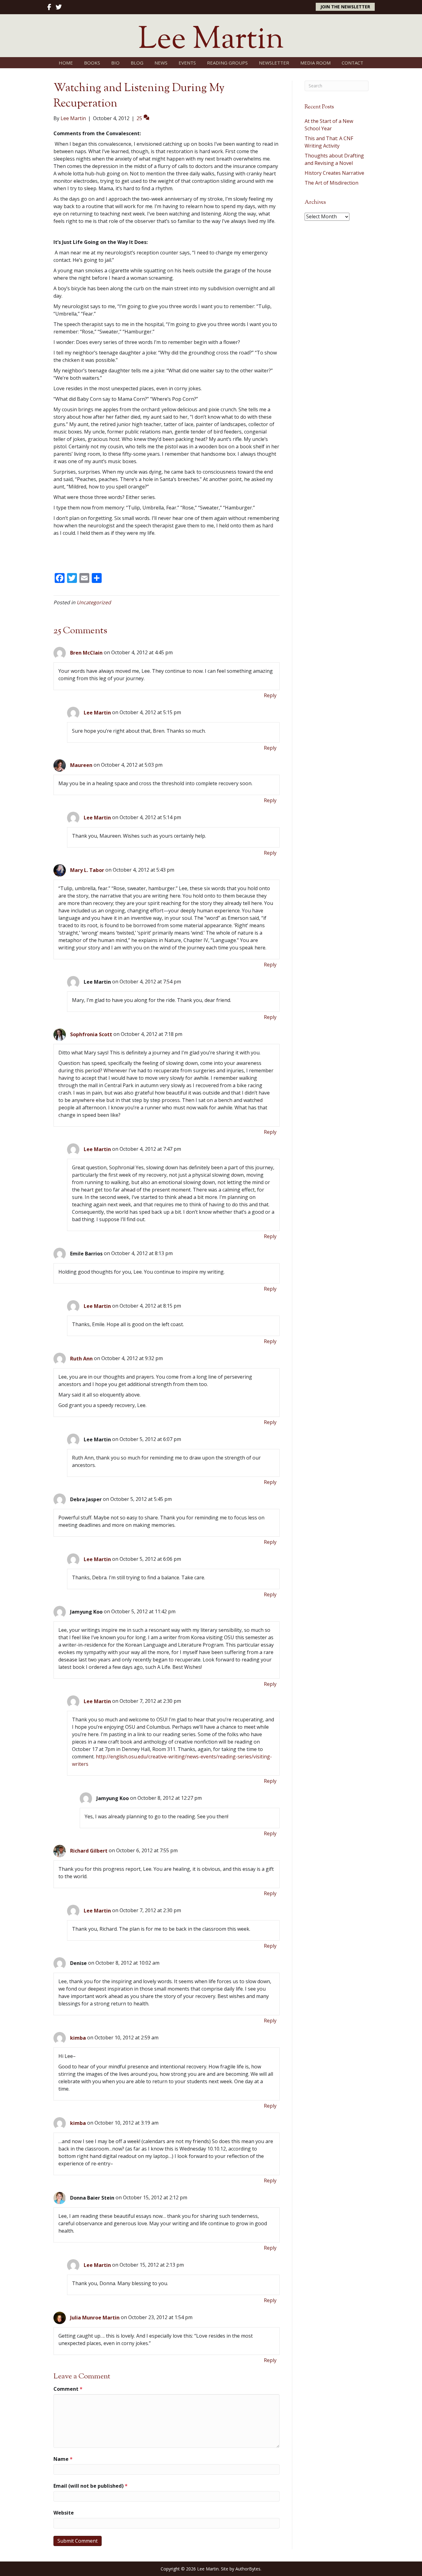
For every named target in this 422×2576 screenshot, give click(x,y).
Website (64, 2513)
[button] (345, 7)
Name (63, 2459)
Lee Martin (97, 713)
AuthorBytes (248, 2569)
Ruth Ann (81, 1359)
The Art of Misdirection (331, 183)
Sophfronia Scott (91, 1034)
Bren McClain (86, 653)
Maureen (81, 765)
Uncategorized (94, 602)
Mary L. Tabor (87, 870)
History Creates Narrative (334, 173)
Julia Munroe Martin (95, 2318)
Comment (68, 2389)
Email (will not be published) (91, 2486)
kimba (78, 2038)
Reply (270, 695)
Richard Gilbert (89, 1851)
